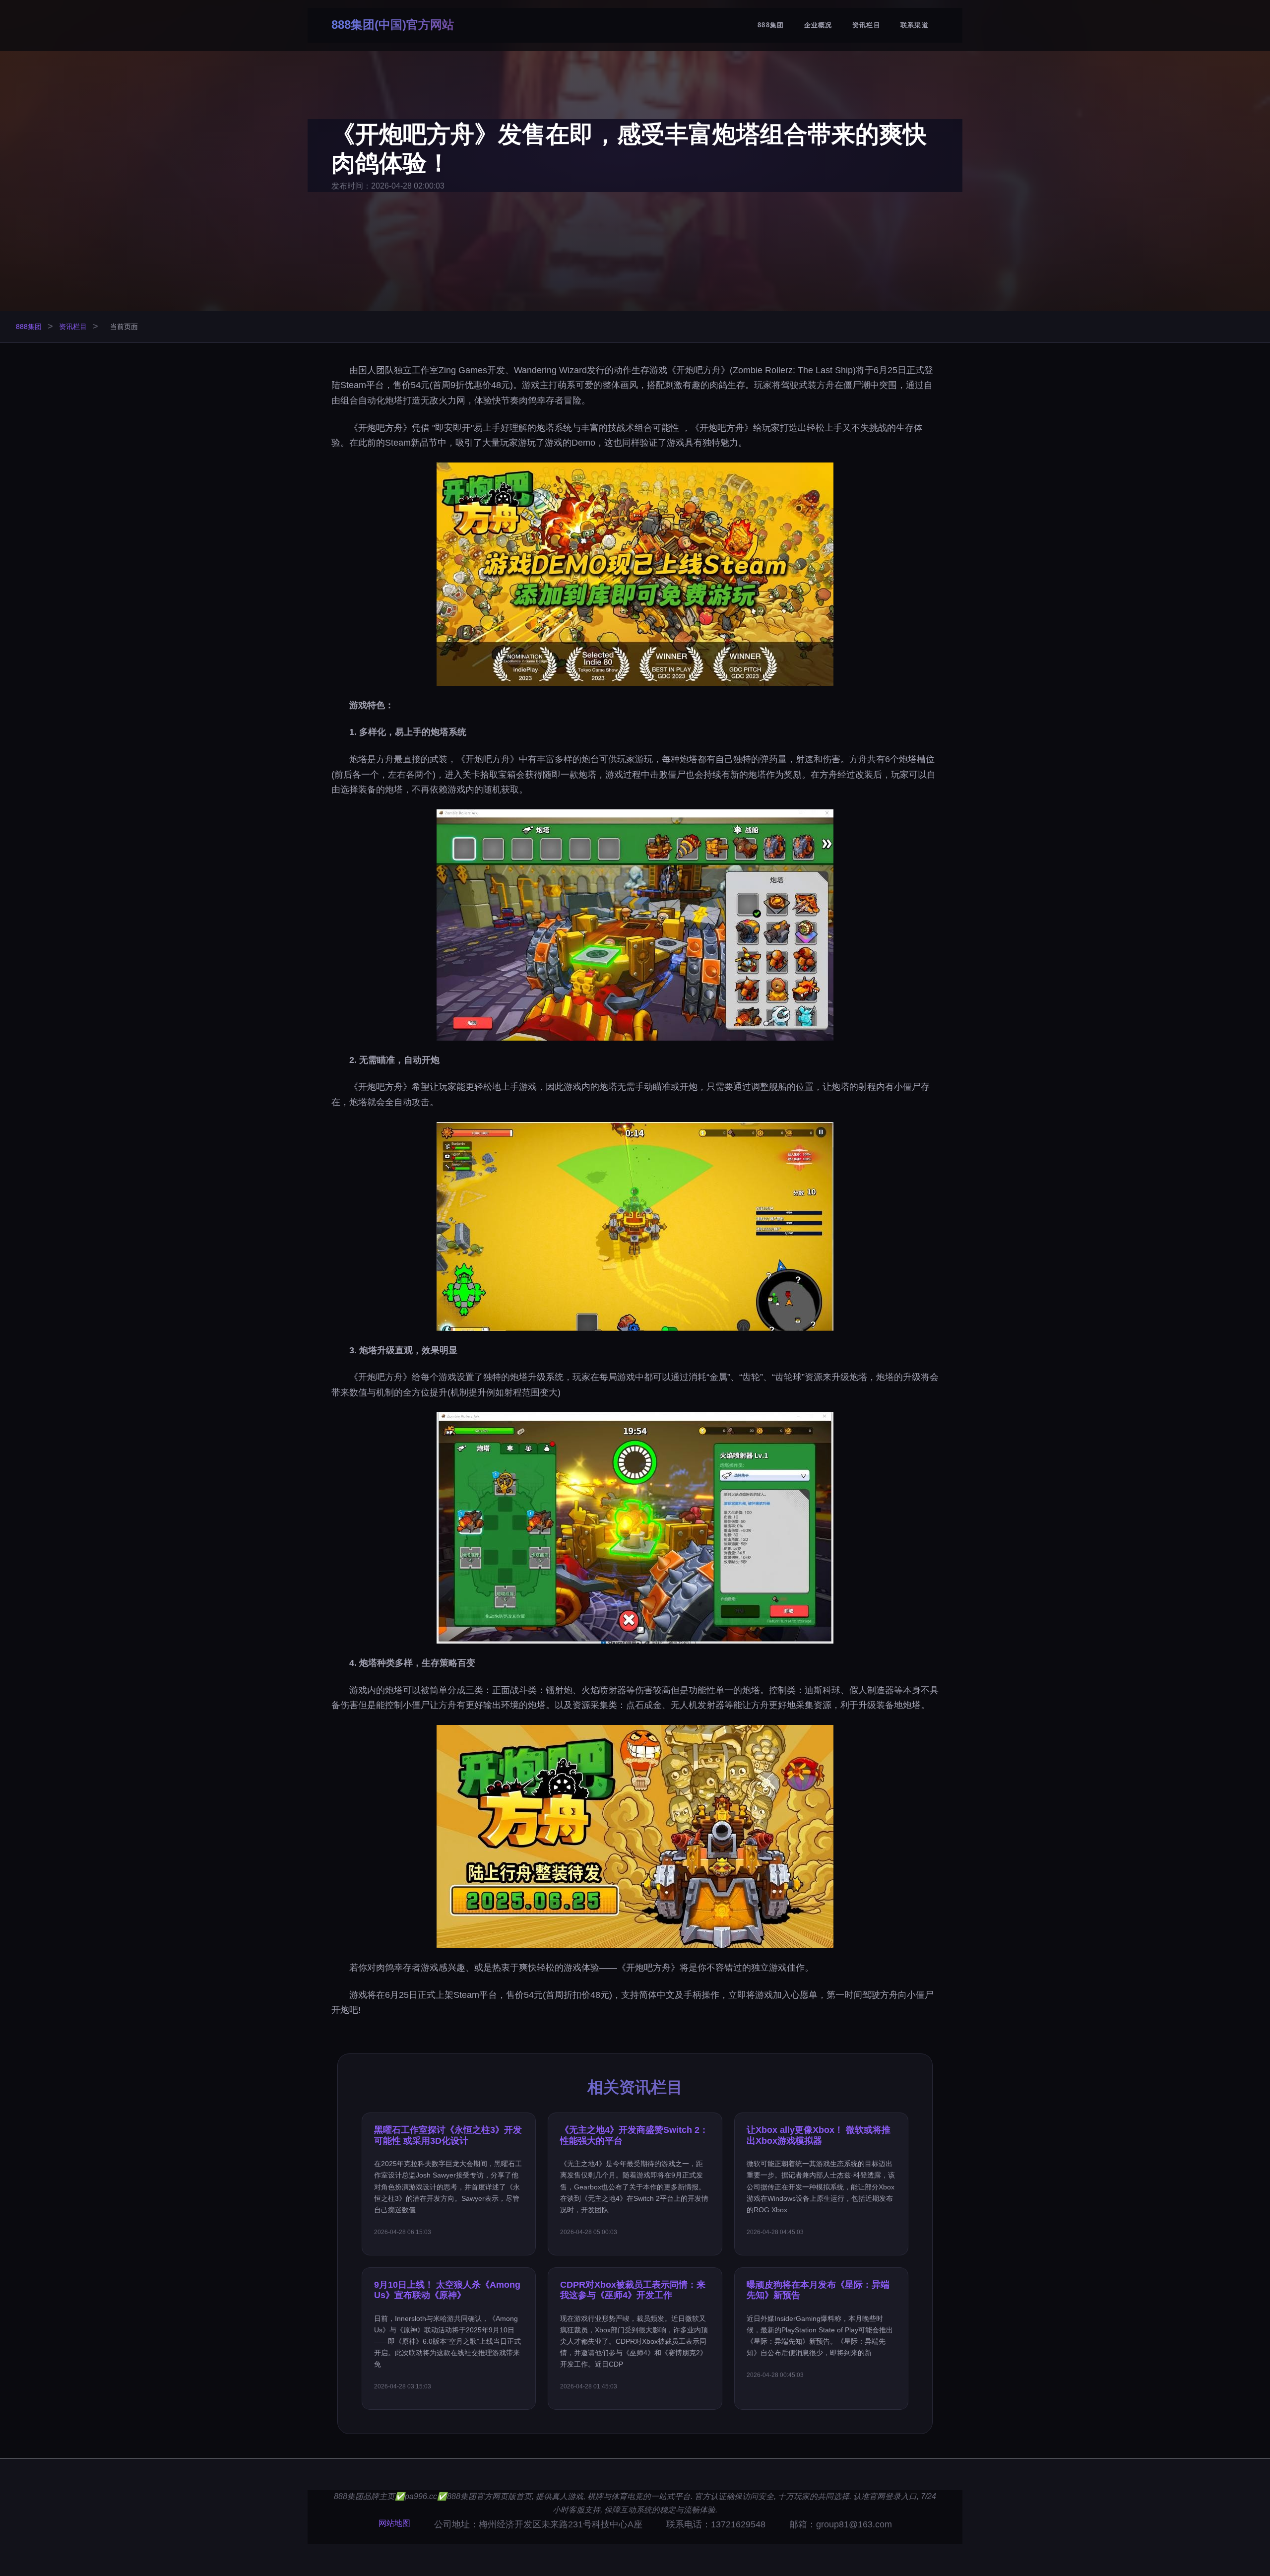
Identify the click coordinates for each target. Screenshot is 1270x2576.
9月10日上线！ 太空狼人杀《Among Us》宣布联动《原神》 (447, 2290)
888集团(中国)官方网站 (393, 25)
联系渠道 (915, 25)
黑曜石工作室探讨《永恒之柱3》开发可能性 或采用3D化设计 (448, 2135)
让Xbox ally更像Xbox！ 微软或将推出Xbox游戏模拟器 (819, 2135)
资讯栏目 (866, 25)
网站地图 (394, 2523)
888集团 (771, 25)
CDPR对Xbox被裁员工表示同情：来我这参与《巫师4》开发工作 (633, 2290)
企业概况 (818, 25)
